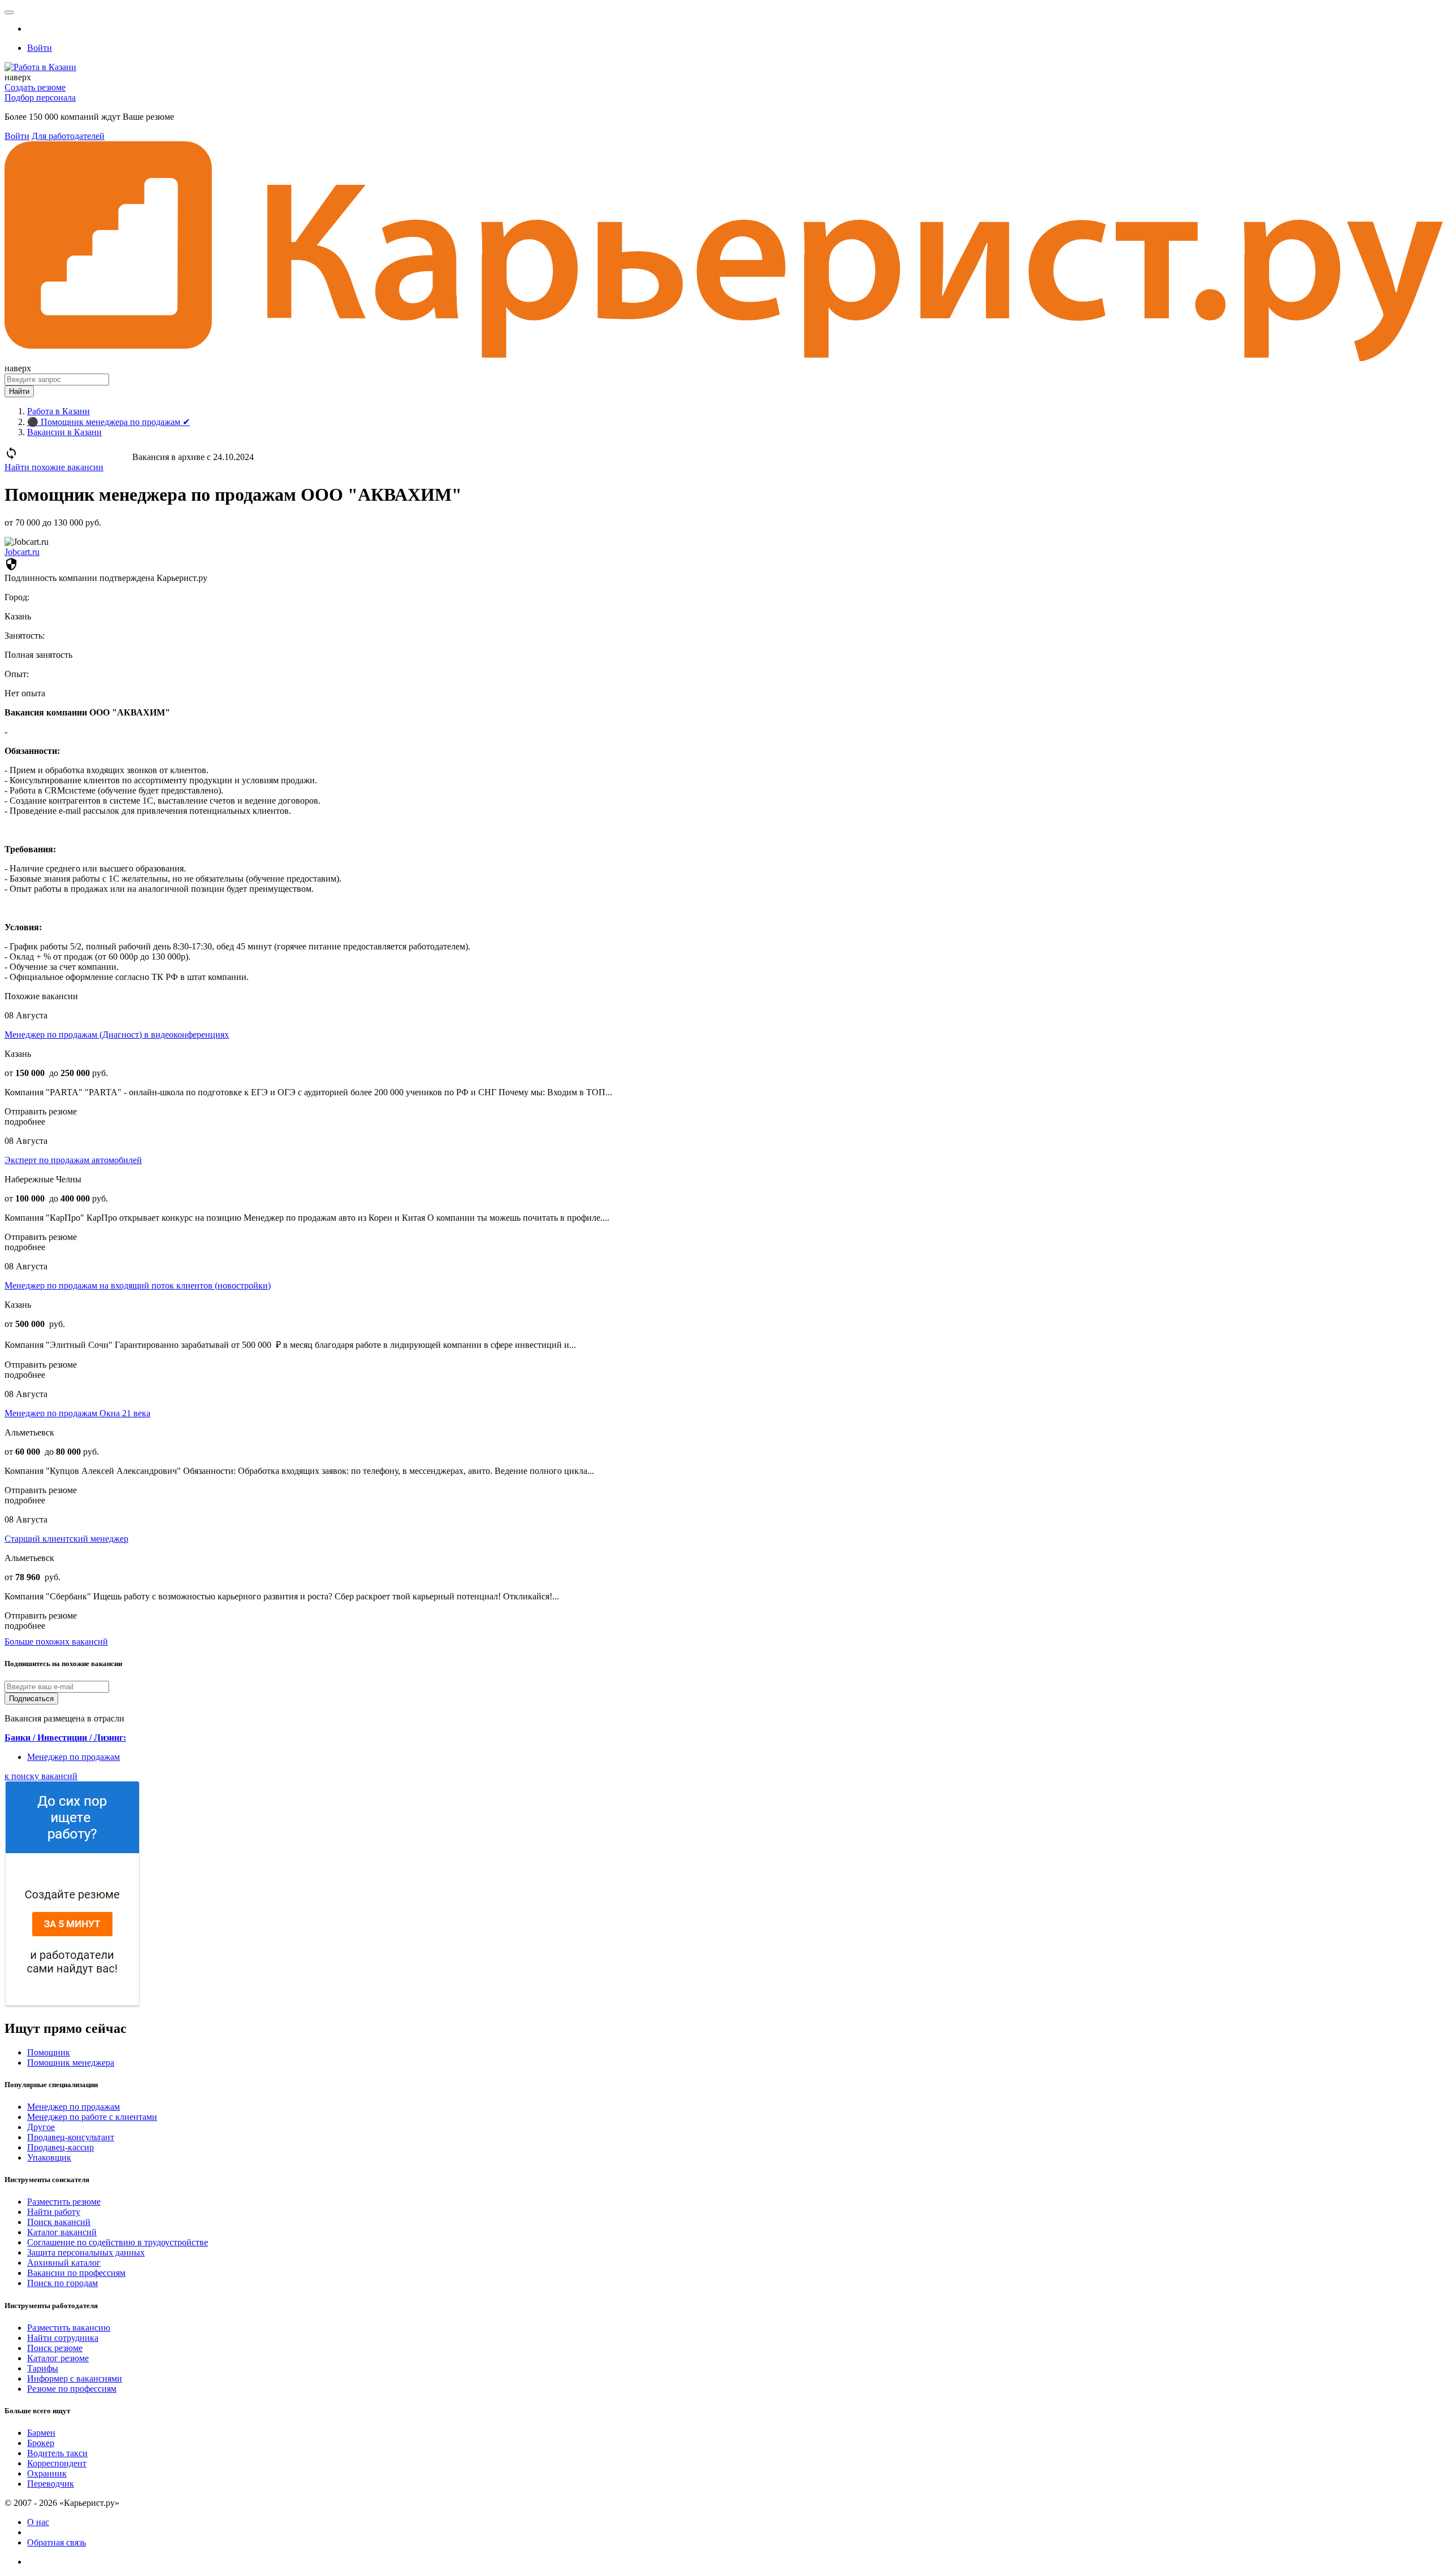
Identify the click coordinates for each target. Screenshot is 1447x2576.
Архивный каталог (64, 2263)
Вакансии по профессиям (76, 2273)
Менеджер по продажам (73, 1757)
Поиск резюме (55, 2348)
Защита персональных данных (86, 2252)
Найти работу (54, 2212)
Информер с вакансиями (75, 2378)
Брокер (41, 2443)
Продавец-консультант (71, 2137)
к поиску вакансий (41, 1776)
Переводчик (51, 2484)
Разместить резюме (64, 2202)
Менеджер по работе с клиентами (92, 2117)
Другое (41, 2127)
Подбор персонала (40, 97)
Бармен (41, 2433)
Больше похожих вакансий (56, 1642)
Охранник (47, 2473)
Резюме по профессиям (72, 2389)
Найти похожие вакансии (54, 467)
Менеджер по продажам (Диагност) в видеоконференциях (117, 1035)
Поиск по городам (62, 2283)
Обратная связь (57, 2542)
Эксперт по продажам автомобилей (73, 1160)
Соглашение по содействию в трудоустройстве (118, 2242)
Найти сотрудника (63, 2338)
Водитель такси (57, 2453)
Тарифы (43, 2368)
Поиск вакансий (59, 2222)
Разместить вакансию (69, 2328)
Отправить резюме (41, 1111)
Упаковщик (49, 2157)
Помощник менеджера (71, 2063)
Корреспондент (57, 2463)
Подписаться (31, 1699)
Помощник (49, 2052)
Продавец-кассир (60, 2147)
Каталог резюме (58, 2358)
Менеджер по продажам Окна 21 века (77, 1413)
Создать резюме (35, 87)
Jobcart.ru (22, 552)
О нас (38, 2522)
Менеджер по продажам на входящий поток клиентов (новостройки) (138, 1285)
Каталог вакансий (62, 2232)
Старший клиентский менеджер (66, 1539)
